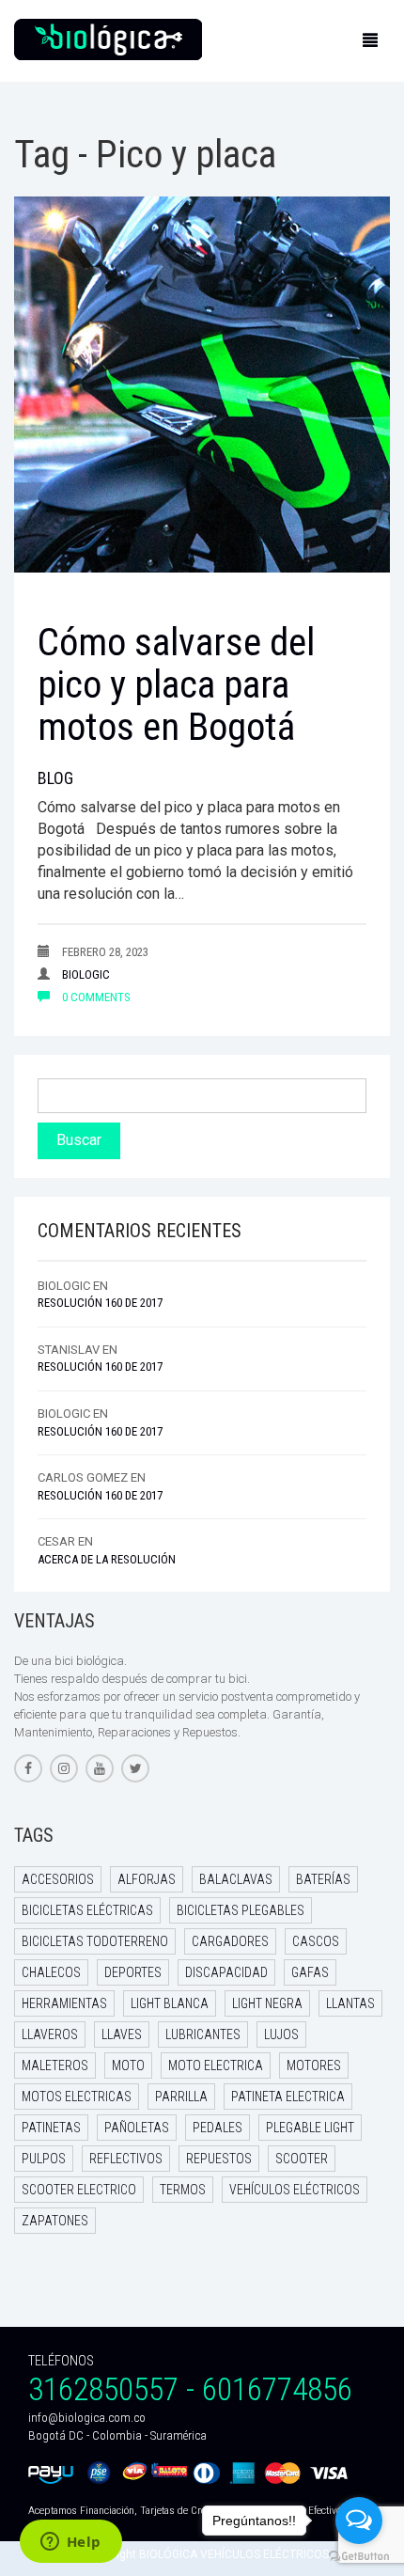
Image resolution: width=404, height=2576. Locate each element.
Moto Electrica (216, 2066)
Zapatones (55, 2221)
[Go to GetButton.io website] (359, 2557)
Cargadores (230, 1941)
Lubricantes (203, 2034)
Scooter (302, 2159)
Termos (183, 2190)
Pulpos (44, 2159)
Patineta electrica (288, 2097)
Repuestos (219, 2159)
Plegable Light (310, 2128)
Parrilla (181, 2097)
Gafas (310, 1972)
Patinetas (51, 2128)
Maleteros (55, 2066)
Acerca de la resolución (107, 1559)
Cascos (316, 1941)
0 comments (95, 997)
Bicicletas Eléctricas (87, 1910)
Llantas (350, 2003)
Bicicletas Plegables (241, 1910)
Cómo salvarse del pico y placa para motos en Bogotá (176, 684)
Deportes (133, 1972)
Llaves (122, 2034)
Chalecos (51, 1972)
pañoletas (137, 2128)
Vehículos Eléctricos (295, 2190)
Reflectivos (126, 2159)
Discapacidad (226, 1972)
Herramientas (64, 2003)
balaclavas (236, 1879)
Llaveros (50, 2034)
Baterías (323, 1879)
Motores (314, 2066)
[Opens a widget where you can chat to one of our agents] (70, 2543)
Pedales (218, 2128)
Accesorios (58, 1879)
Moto (128, 2066)
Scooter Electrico (79, 2190)
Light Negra (267, 2003)
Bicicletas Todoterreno (95, 1941)
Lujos (281, 2034)
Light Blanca (170, 2003)
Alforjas (147, 1879)
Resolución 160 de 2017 (100, 1303)
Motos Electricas (77, 2097)
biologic (86, 974)
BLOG (55, 778)
